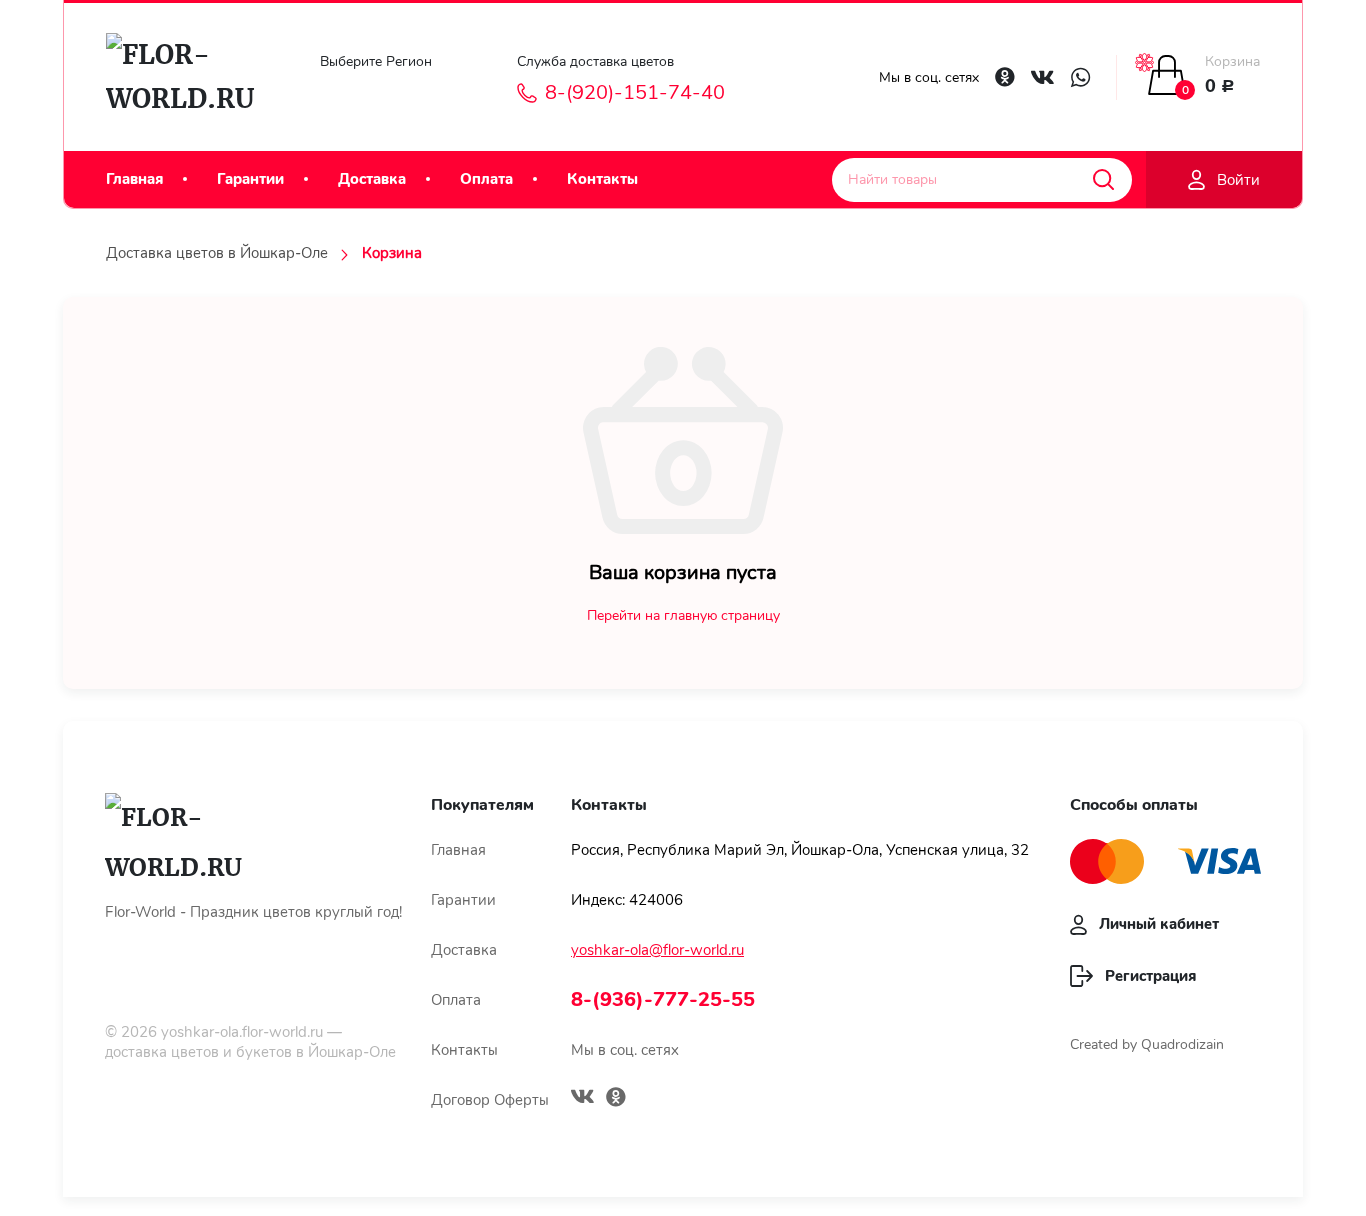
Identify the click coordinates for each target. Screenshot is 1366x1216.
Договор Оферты (490, 1100)
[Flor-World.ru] (189, 77)
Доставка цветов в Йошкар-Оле (217, 253)
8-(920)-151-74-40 (635, 93)
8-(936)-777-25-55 (663, 999)
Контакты (602, 179)
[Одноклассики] (616, 1099)
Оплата (486, 179)
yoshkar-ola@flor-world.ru (657, 950)
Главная (134, 179)
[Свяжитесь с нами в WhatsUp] (1080, 77)
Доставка (372, 179)
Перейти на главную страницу (683, 615)
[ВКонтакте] (582, 1099)
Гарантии (250, 179)
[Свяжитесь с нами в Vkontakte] (1042, 77)
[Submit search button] (1103, 180)
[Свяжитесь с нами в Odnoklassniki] (1005, 77)
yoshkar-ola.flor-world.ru (242, 1032)
